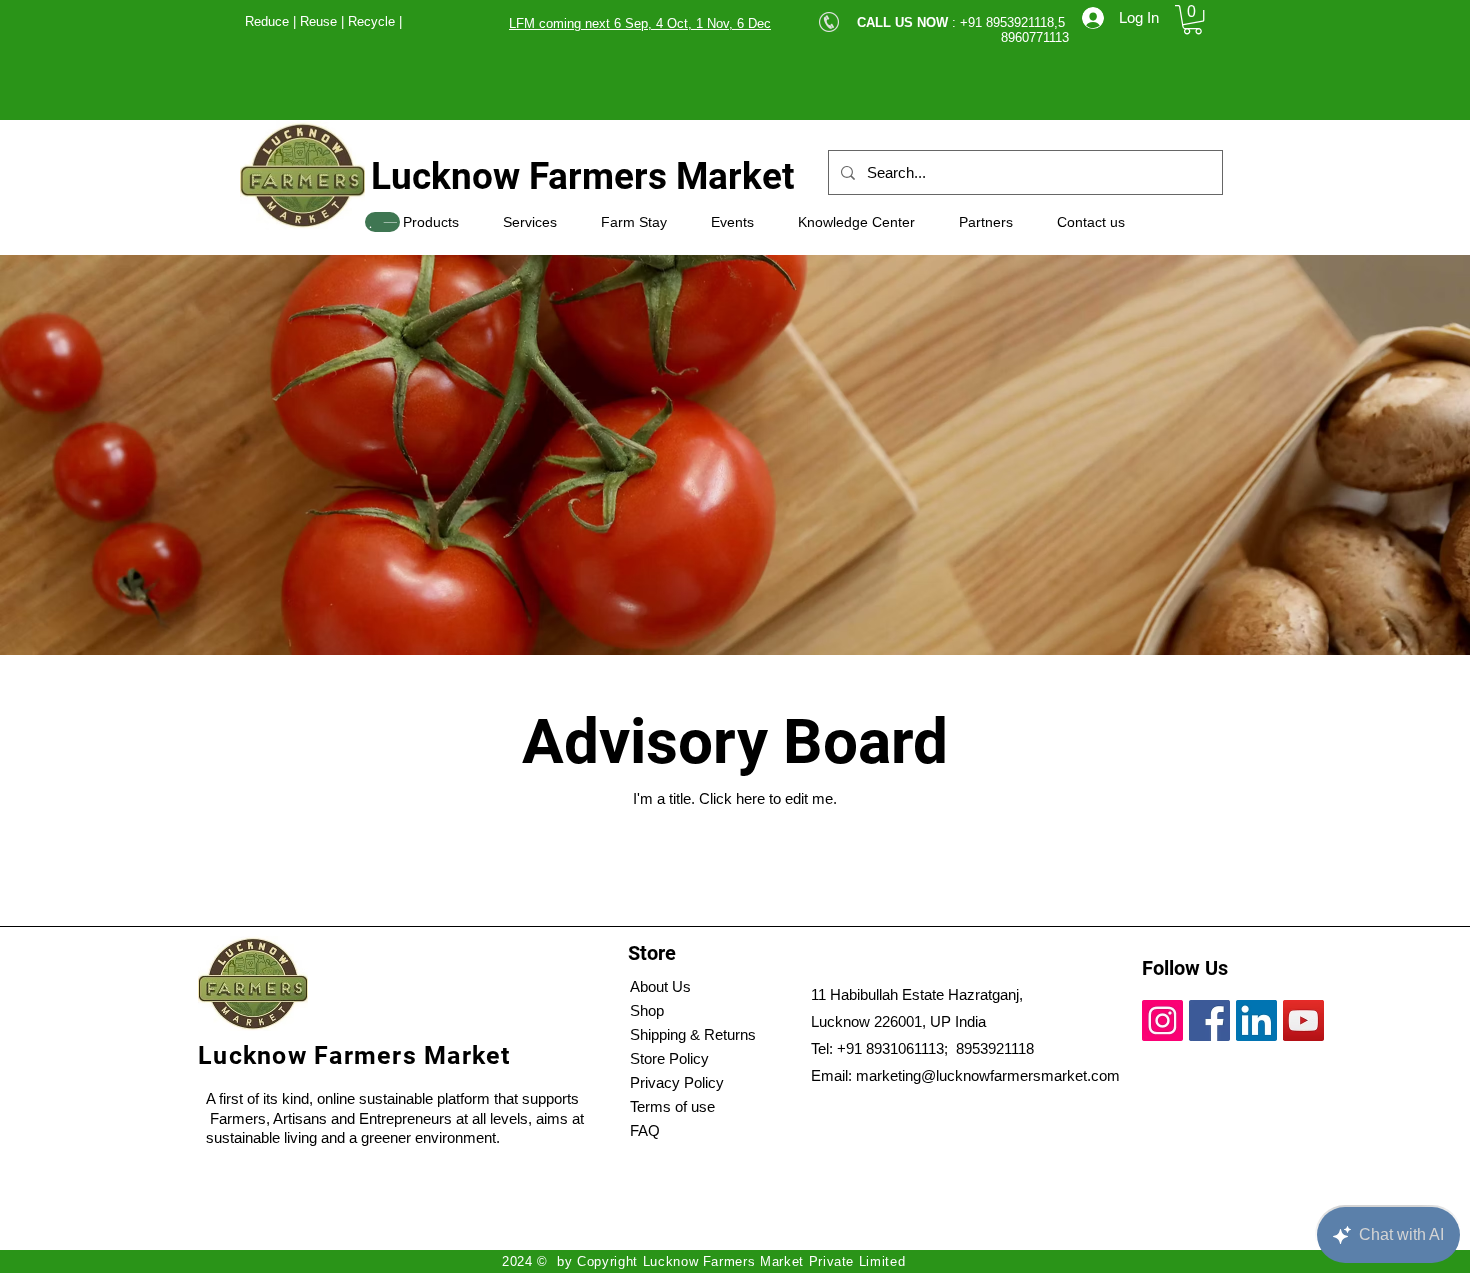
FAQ (645, 1130)
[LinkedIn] (1256, 1020)
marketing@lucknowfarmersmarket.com (988, 1075)
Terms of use (672, 1106)
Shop (647, 1010)
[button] (1192, 19)
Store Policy (669, 1058)
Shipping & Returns (693, 1034)
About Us (660, 986)
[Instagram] (1162, 1020)
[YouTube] (1303, 1020)
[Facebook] (1209, 1020)
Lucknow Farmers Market (583, 176)
